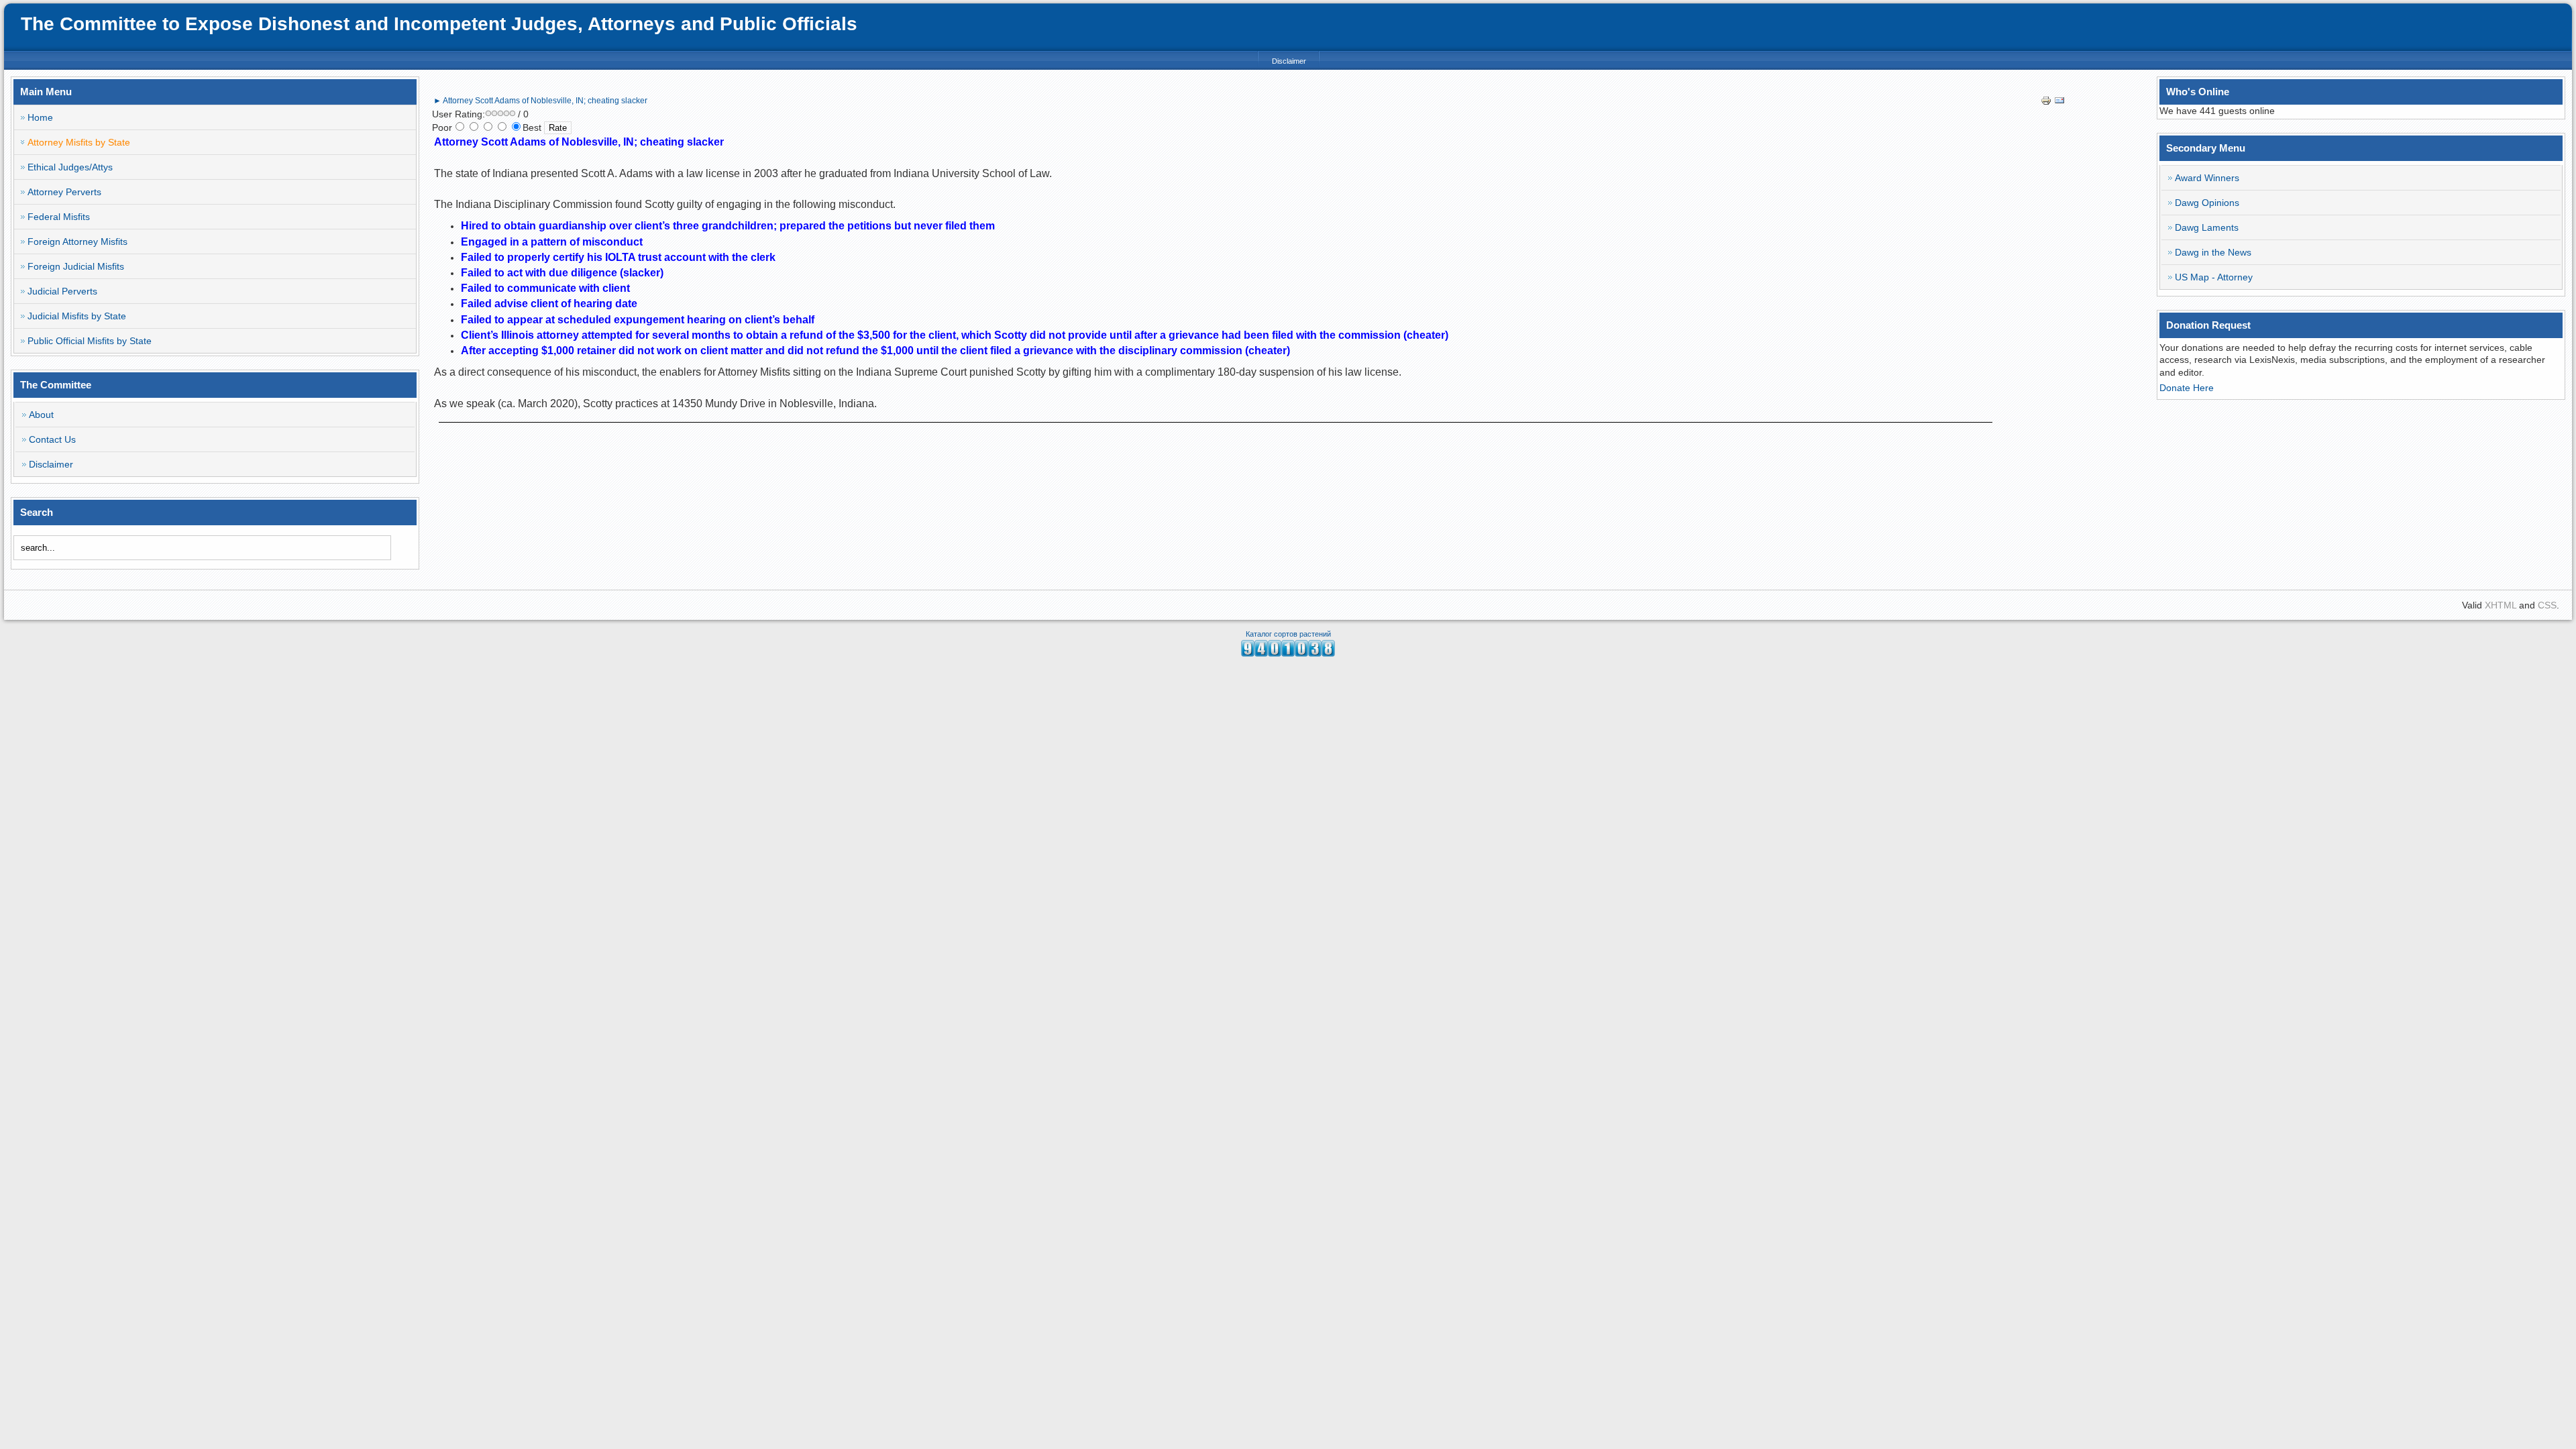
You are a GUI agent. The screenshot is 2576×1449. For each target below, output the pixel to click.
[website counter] (1288, 653)
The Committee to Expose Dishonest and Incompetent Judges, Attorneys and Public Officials (439, 24)
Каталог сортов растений (1288, 634)
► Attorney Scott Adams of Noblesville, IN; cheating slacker (540, 101)
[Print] (2046, 103)
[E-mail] (2059, 103)
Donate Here (2187, 388)
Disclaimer (1289, 61)
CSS (2547, 605)
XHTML (2501, 605)
